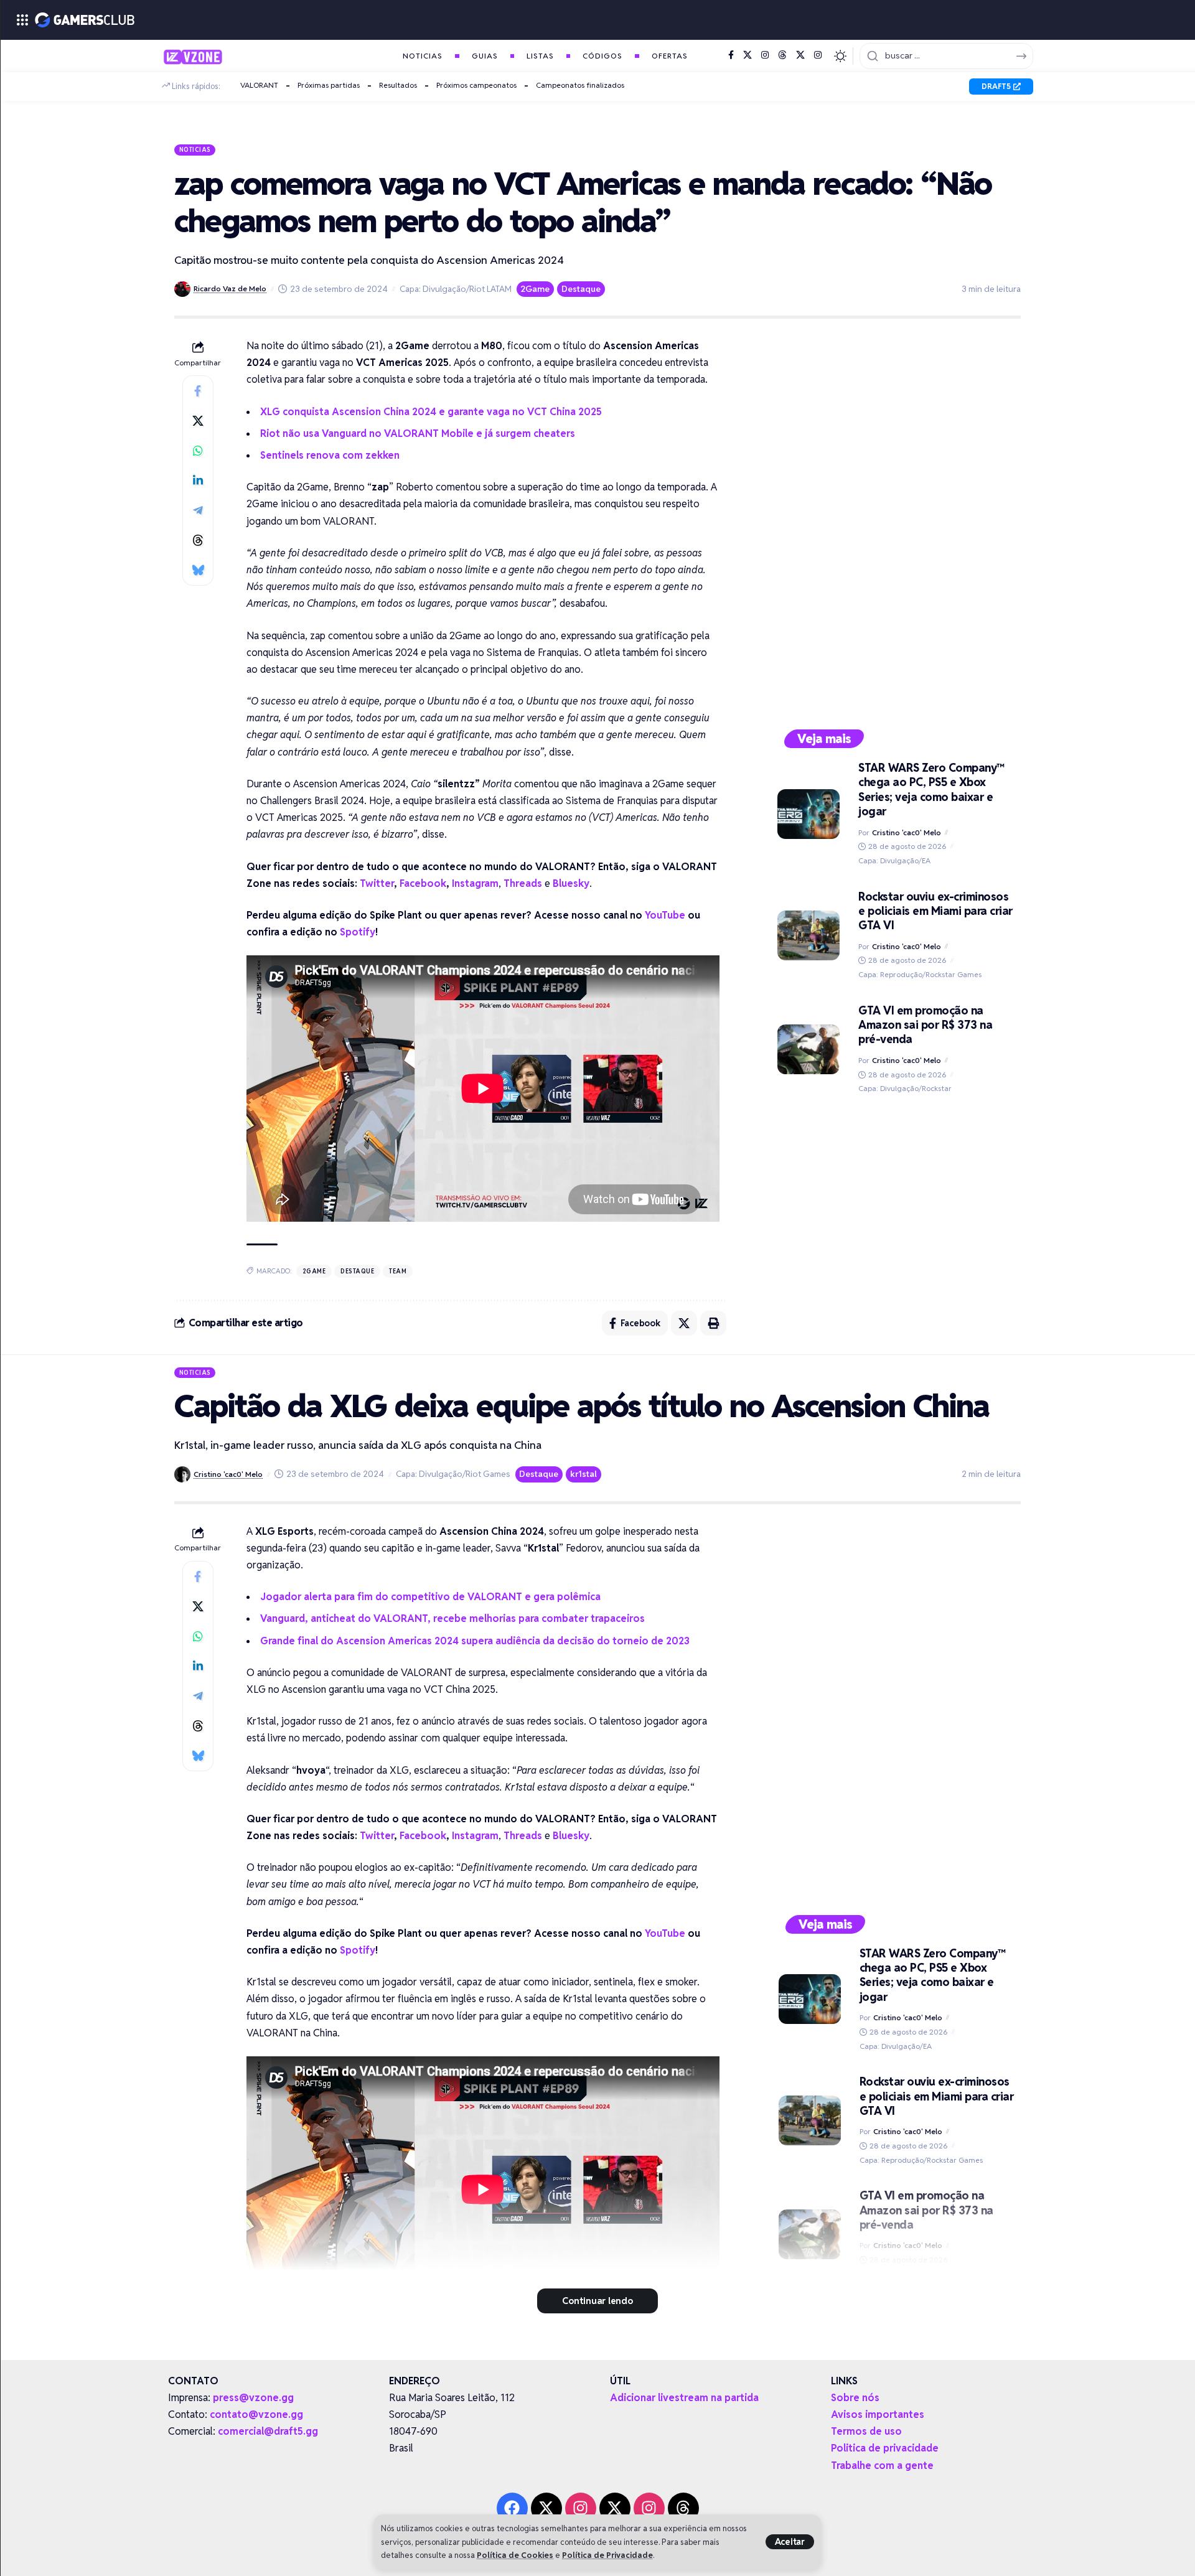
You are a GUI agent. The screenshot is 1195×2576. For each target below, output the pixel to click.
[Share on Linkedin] (198, 480)
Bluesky (571, 883)
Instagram (475, 883)
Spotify (358, 932)
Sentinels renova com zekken (330, 455)
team (398, 1271)
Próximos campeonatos (476, 85)
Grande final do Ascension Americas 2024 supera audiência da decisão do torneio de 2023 (475, 1641)
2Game (535, 289)
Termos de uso (866, 2431)
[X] (747, 55)
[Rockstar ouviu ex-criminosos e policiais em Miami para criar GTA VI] (808, 935)
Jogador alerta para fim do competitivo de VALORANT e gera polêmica (430, 1597)
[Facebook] (731, 55)
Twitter (377, 883)
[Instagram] (765, 55)
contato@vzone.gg (256, 2414)
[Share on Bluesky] (198, 570)
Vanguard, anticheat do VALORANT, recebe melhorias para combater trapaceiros (452, 1618)
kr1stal (583, 1474)
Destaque (581, 289)
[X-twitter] (546, 2508)
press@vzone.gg (253, 2398)
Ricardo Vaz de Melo (230, 288)
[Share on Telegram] (198, 510)
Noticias (195, 149)
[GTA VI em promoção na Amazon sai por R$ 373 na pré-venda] (808, 1049)
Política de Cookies (515, 2555)
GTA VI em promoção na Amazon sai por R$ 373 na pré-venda (925, 1025)
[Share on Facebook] (198, 391)
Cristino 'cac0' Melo (907, 832)
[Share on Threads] (198, 540)
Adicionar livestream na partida (684, 2398)
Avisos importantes (878, 2414)
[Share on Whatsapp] (198, 451)
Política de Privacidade (607, 2555)
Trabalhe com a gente (882, 2466)
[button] (790, 2542)
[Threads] (782, 55)
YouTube (665, 915)
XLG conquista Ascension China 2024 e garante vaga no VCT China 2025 (431, 412)
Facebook (423, 883)
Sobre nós (855, 2398)
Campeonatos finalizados (580, 85)
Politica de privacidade (885, 2448)
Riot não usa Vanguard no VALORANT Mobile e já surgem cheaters (418, 433)
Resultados (398, 85)
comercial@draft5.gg (268, 2431)
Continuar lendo (597, 2301)
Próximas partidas (329, 85)
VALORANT (259, 85)
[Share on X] (198, 421)
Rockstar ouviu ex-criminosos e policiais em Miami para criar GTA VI (935, 911)
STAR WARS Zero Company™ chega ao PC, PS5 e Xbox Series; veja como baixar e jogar (931, 789)
